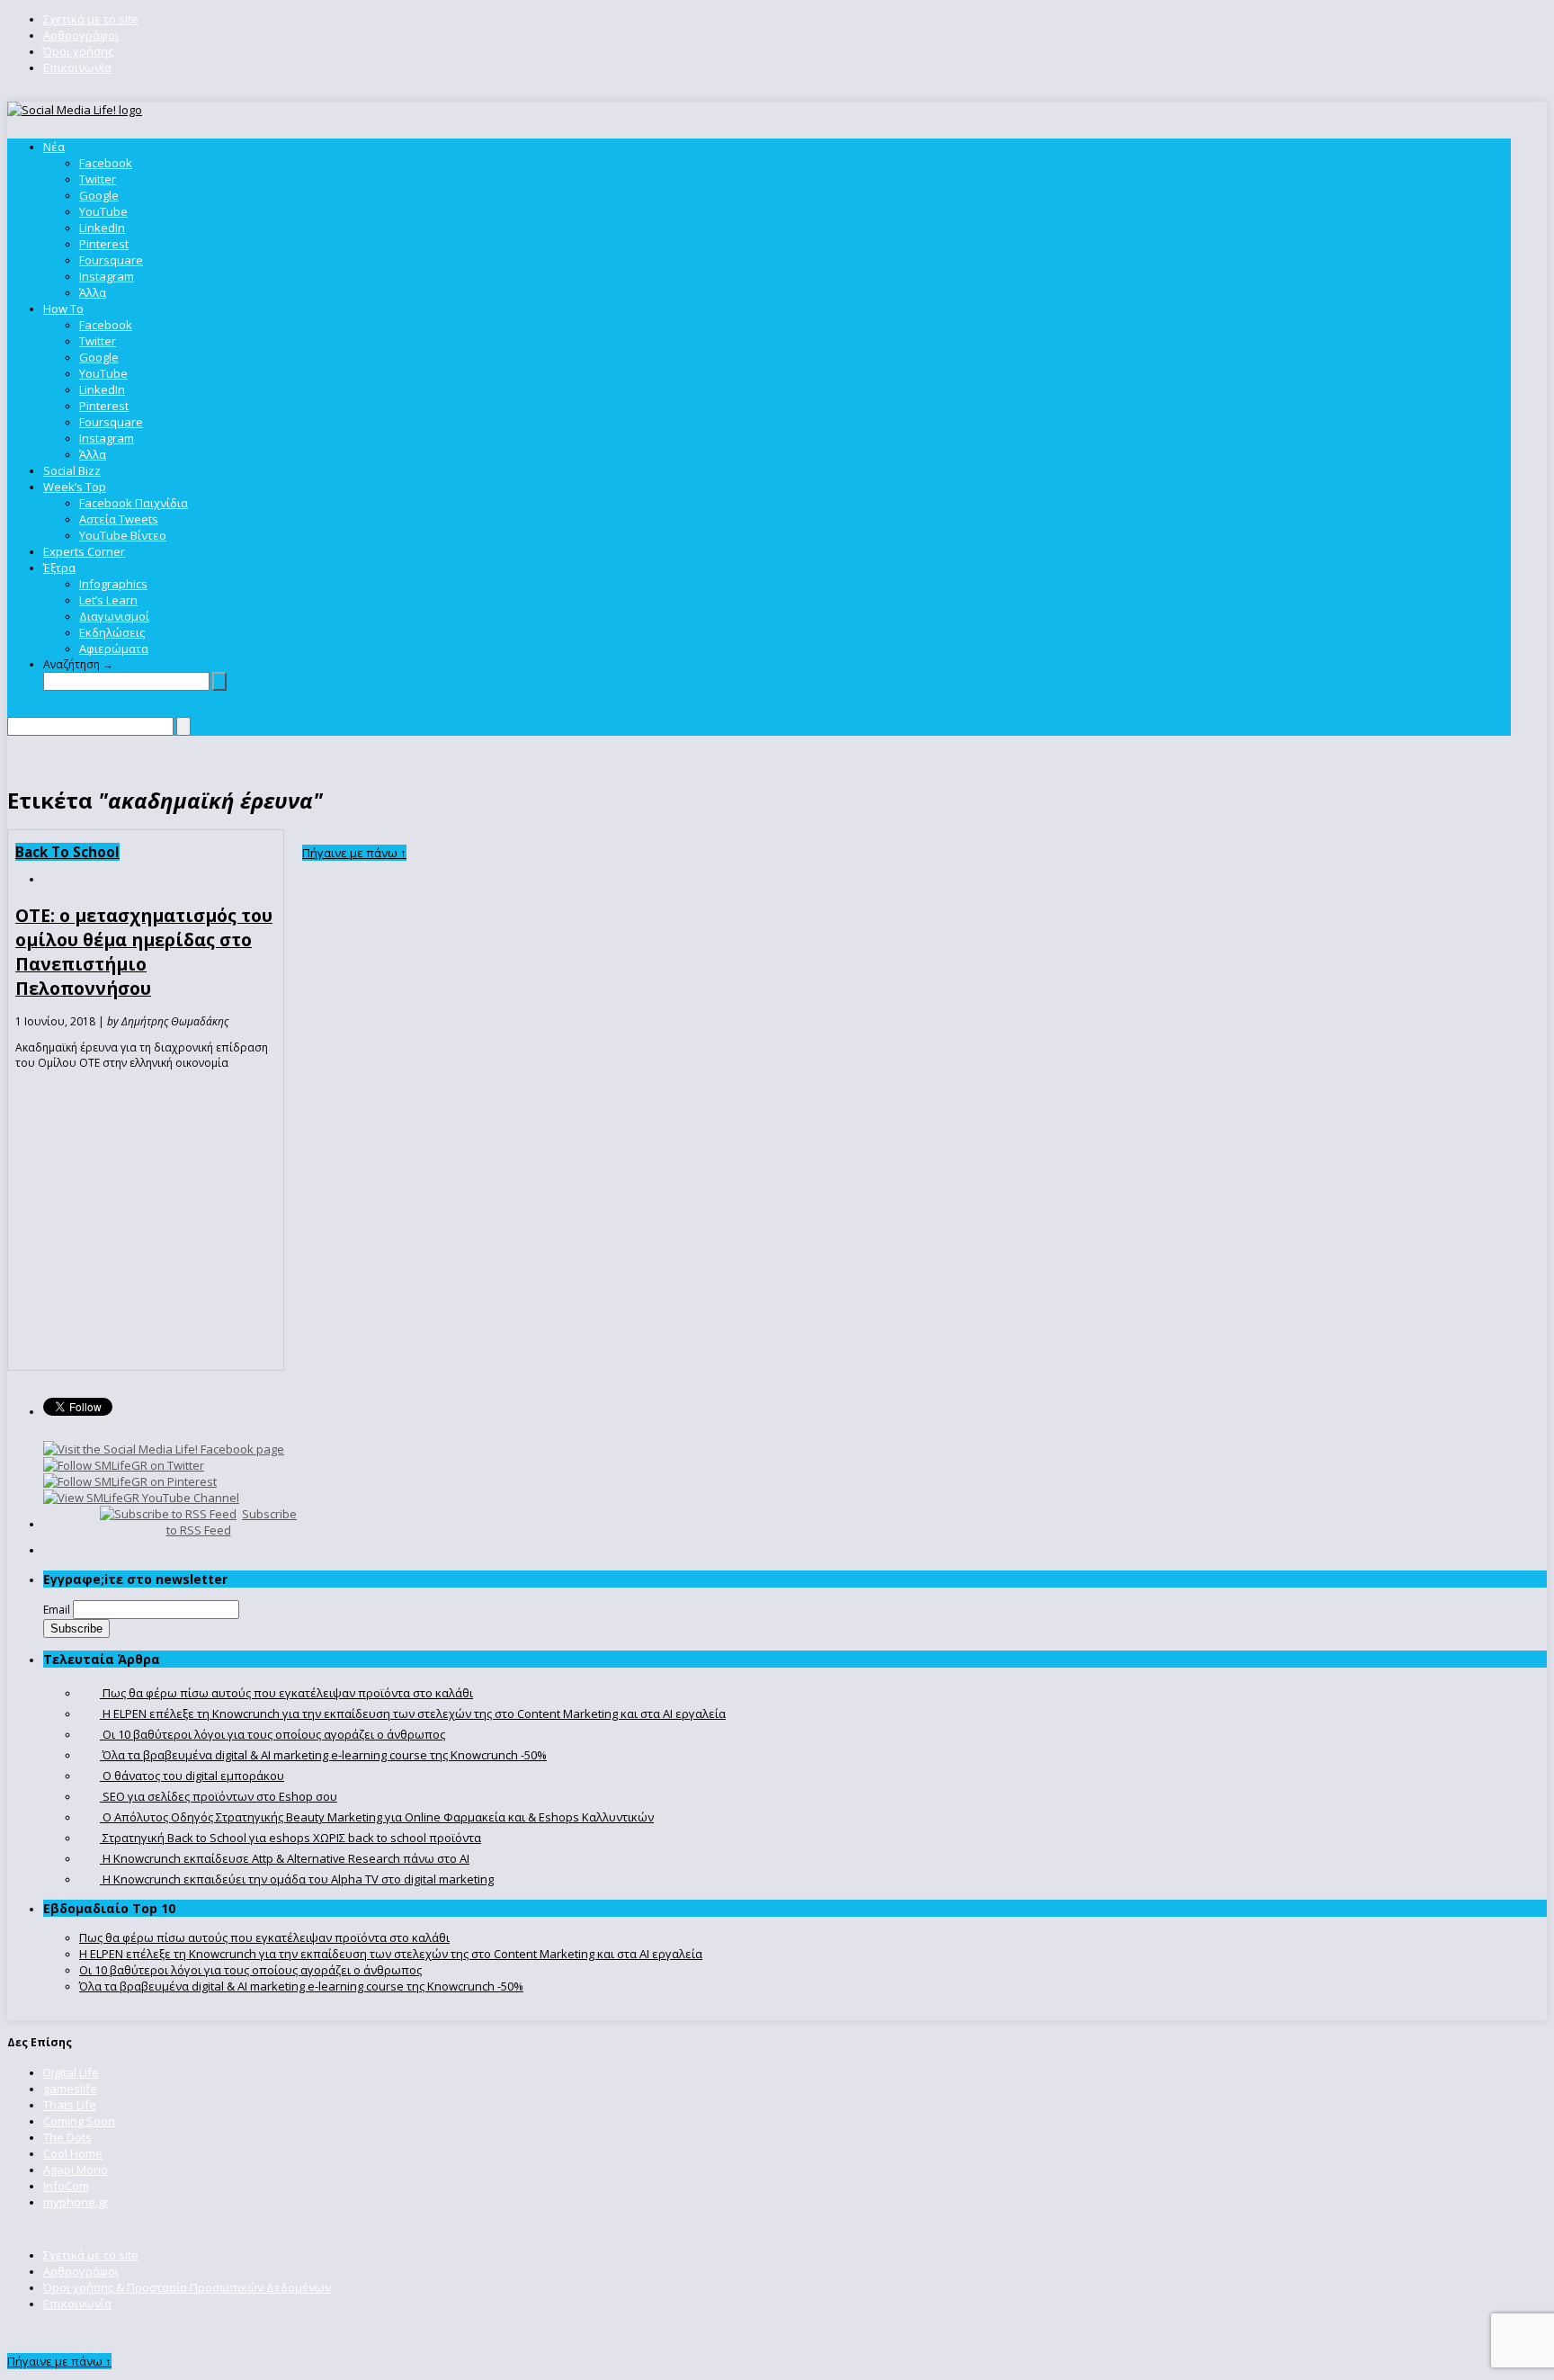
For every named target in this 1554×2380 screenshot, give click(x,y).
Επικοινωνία (77, 67)
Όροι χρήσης (78, 51)
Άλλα (93, 292)
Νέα (54, 147)
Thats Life (70, 2105)
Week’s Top (75, 487)
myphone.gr (76, 2202)
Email (57, 1610)
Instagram (107, 276)
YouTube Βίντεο (123, 535)
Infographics (113, 584)
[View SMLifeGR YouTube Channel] (141, 1498)
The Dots (67, 2137)
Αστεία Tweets (119, 519)
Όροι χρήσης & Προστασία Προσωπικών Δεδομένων (187, 2287)
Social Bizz (72, 470)
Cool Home (73, 2153)
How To (63, 309)
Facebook (106, 163)
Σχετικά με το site (91, 19)
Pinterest (104, 244)
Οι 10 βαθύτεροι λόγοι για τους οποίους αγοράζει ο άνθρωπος (250, 1970)
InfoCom (66, 2186)
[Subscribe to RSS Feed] (168, 1514)
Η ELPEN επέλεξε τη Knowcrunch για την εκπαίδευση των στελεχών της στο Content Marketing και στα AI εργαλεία (391, 1954)
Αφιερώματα (114, 649)
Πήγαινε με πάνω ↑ (354, 853)
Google (99, 195)
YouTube (103, 211)
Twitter (98, 179)
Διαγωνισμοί (114, 616)
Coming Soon (79, 2121)
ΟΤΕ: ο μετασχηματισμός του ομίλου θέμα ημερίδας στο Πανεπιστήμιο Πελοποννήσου (144, 952)
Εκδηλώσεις (112, 632)
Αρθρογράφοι (81, 35)
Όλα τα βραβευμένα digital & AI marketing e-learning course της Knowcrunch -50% (301, 1986)
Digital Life (71, 2072)
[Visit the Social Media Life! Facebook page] (164, 1449)
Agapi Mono (76, 2170)
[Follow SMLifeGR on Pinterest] (130, 1481)
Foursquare (111, 260)
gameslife (70, 2089)
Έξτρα (59, 568)
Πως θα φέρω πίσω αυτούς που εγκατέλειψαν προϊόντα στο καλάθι (264, 1937)
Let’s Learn (108, 600)
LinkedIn (102, 228)
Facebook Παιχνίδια (134, 503)
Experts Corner (84, 551)
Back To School (67, 852)
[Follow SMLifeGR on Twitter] (124, 1465)
